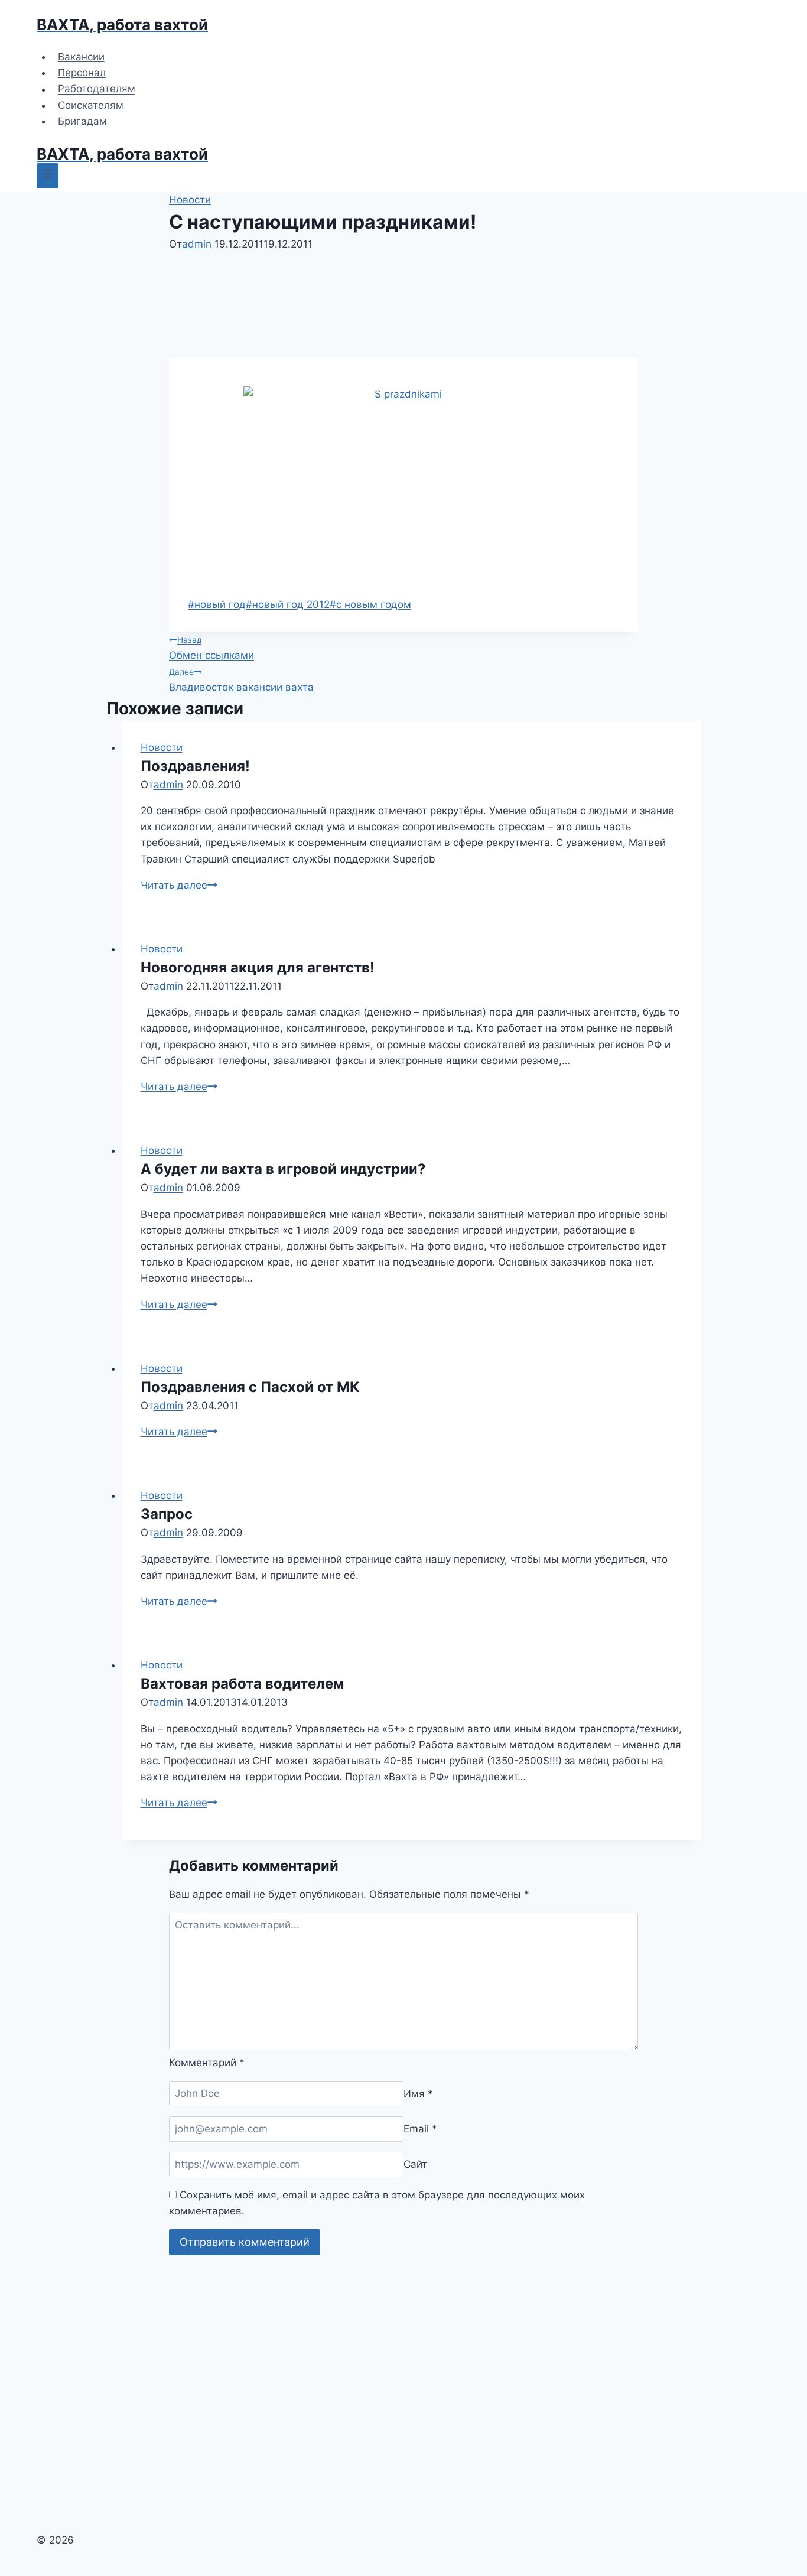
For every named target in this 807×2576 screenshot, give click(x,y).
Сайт (415, 2164)
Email (420, 2129)
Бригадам (82, 121)
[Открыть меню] (48, 176)
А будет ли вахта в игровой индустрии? (283, 1169)
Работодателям (97, 89)
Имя (418, 2093)
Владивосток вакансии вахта (241, 680)
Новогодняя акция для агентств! (258, 967)
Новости (190, 200)
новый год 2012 (288, 604)
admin (197, 244)
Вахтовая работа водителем (242, 1684)
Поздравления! (195, 766)
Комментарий (207, 2063)
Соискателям (91, 105)
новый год (217, 604)
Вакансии (81, 57)
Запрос (167, 1514)
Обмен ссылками (211, 648)
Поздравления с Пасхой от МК (250, 1387)
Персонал (82, 73)
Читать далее (179, 885)
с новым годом (370, 604)
